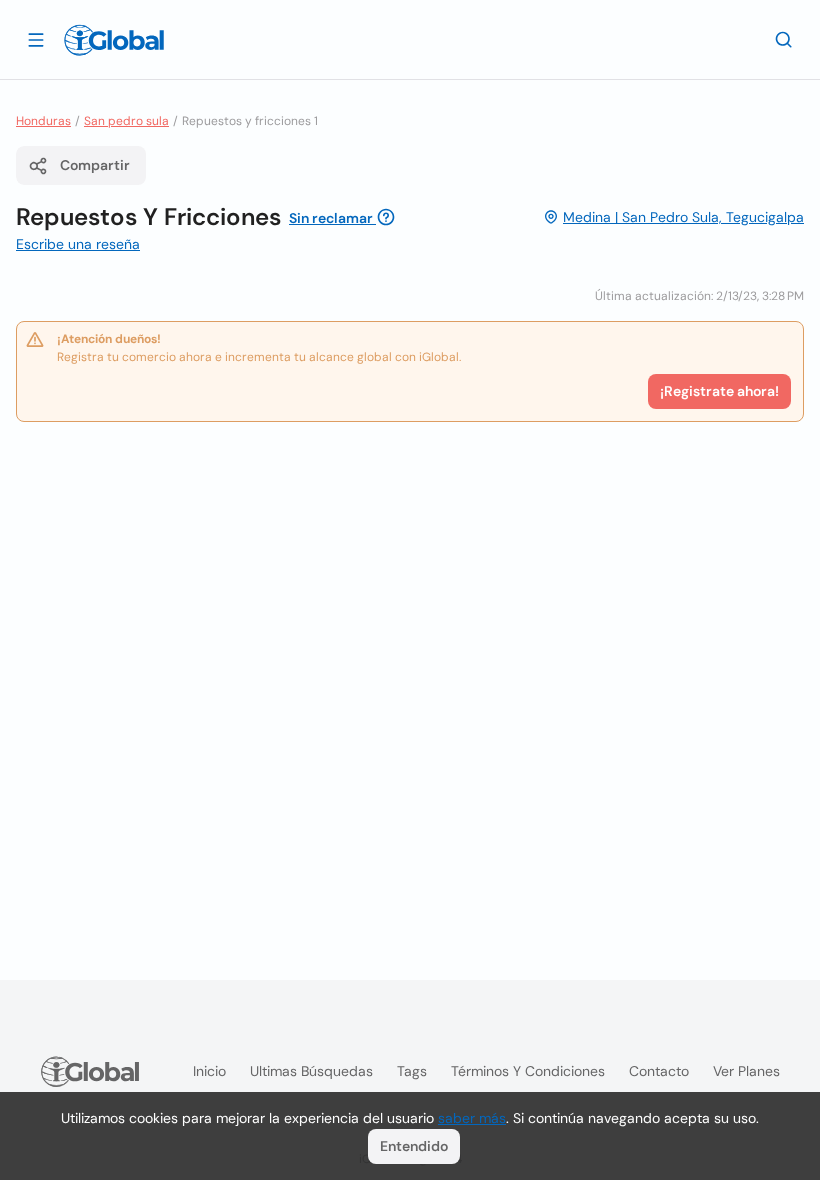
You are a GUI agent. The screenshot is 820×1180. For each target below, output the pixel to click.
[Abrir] (36, 39)
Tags (412, 1071)
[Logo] (114, 40)
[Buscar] (784, 39)
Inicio (209, 1071)
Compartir (95, 165)
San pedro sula (126, 121)
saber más (472, 1118)
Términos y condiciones (528, 1071)
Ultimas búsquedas (311, 1071)
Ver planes (746, 1071)
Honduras (43, 121)
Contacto (659, 1071)
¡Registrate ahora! (719, 391)
